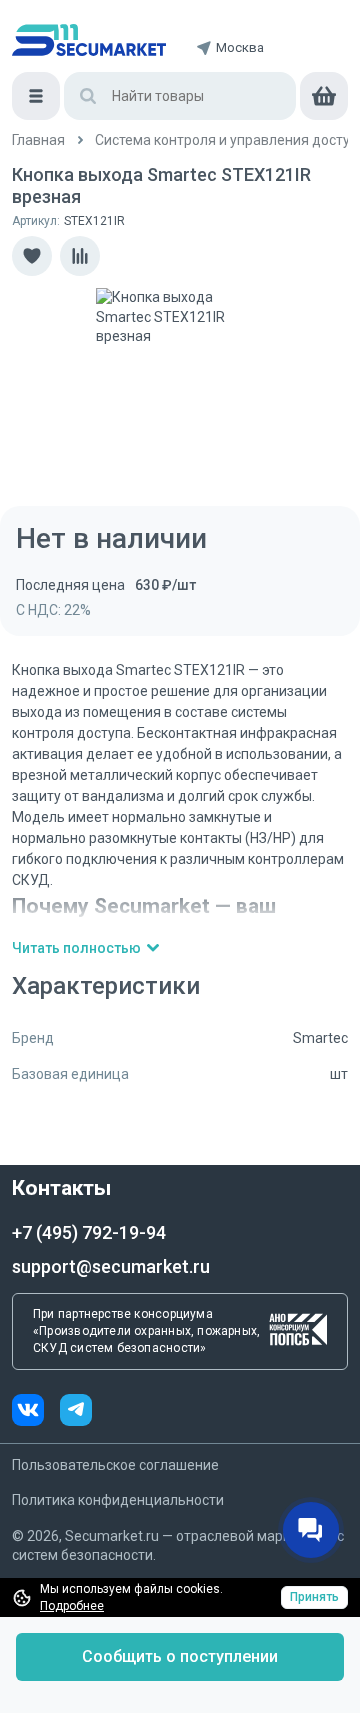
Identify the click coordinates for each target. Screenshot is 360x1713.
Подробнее (72, 1606)
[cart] (324, 96)
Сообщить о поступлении (180, 1656)
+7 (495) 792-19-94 (89, 1232)
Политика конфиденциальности (118, 1500)
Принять (314, 1597)
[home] (89, 40)
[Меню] (36, 96)
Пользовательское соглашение (115, 1465)
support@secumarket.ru (111, 1266)
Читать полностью (76, 948)
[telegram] (76, 1412)
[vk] (36, 1412)
